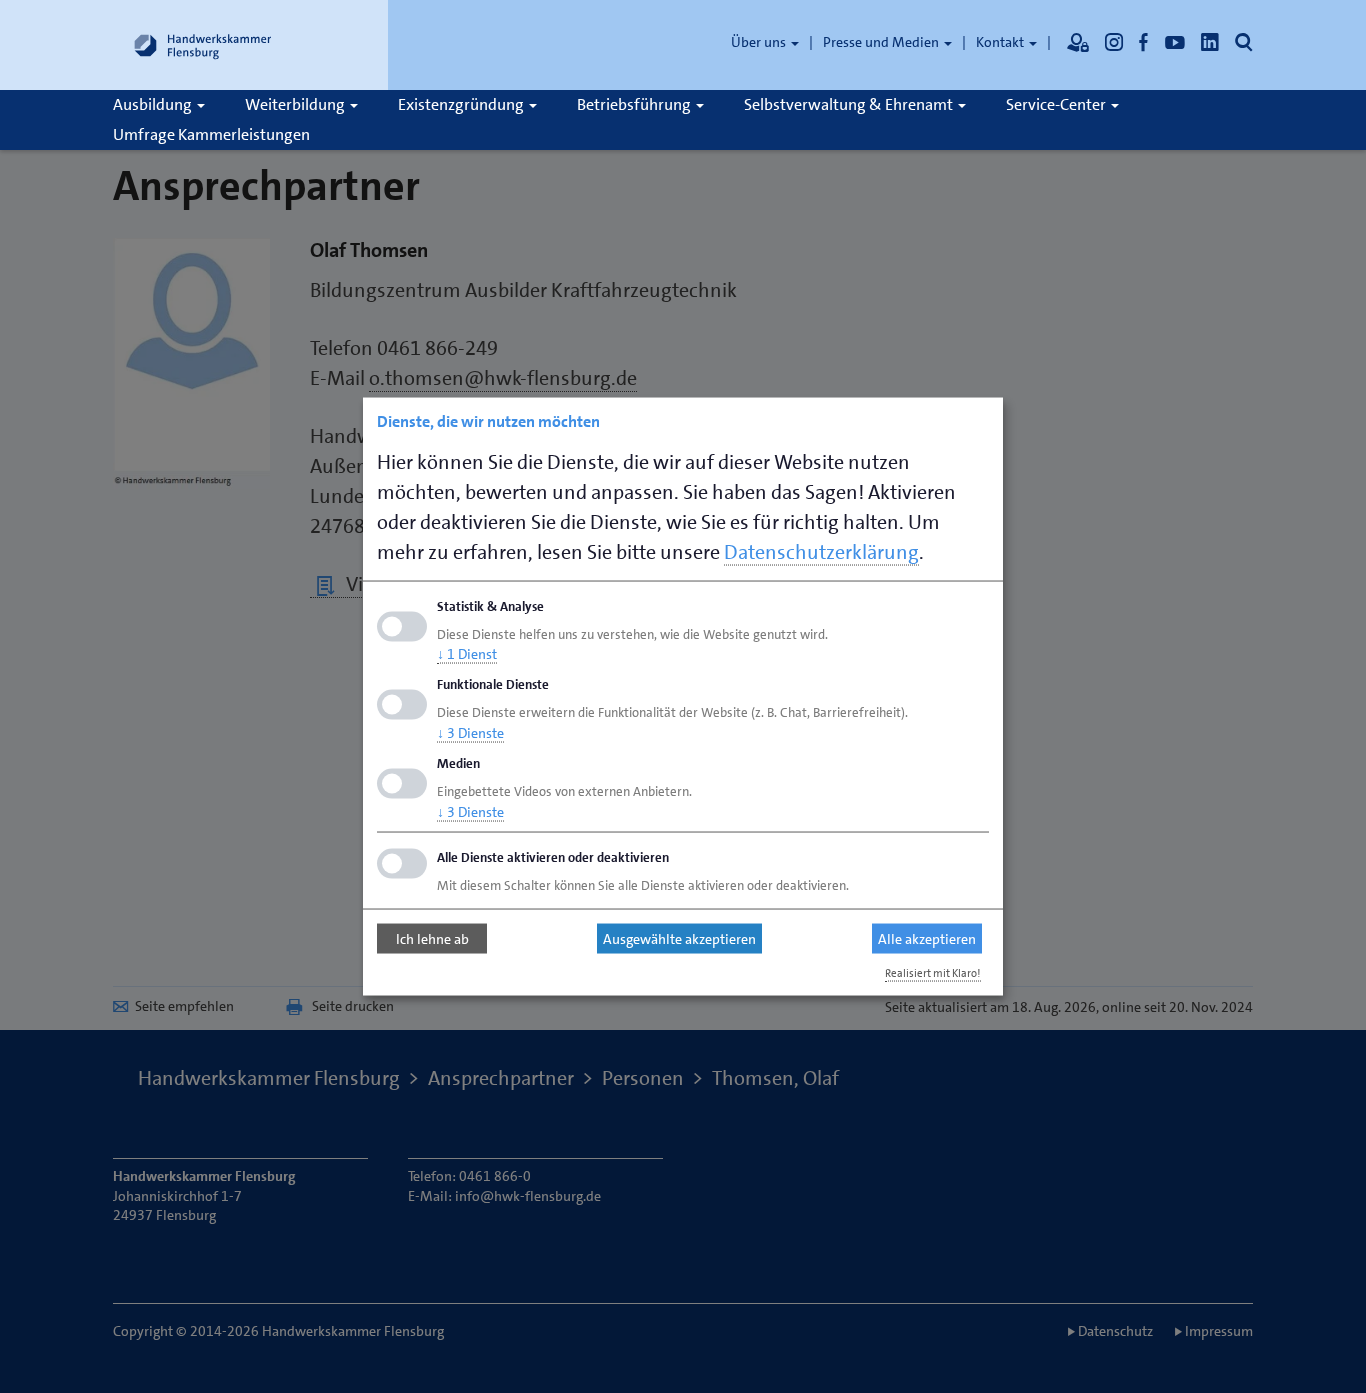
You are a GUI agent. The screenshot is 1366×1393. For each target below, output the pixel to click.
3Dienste (470, 733)
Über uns (760, 42)
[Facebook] (1144, 42)
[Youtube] (1175, 42)
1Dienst (467, 654)
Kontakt (1001, 42)
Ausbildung (154, 104)
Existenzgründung (462, 104)
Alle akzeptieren (927, 939)
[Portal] (1078, 42)
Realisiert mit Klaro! (933, 972)
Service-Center (1057, 104)
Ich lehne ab (432, 939)
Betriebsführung (635, 104)
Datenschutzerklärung (821, 551)
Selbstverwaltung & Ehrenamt (850, 104)
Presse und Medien (882, 42)
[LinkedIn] (1210, 42)
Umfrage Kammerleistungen (211, 134)
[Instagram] (1114, 42)
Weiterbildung (296, 104)
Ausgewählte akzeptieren (679, 939)
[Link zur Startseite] (203, 45)
